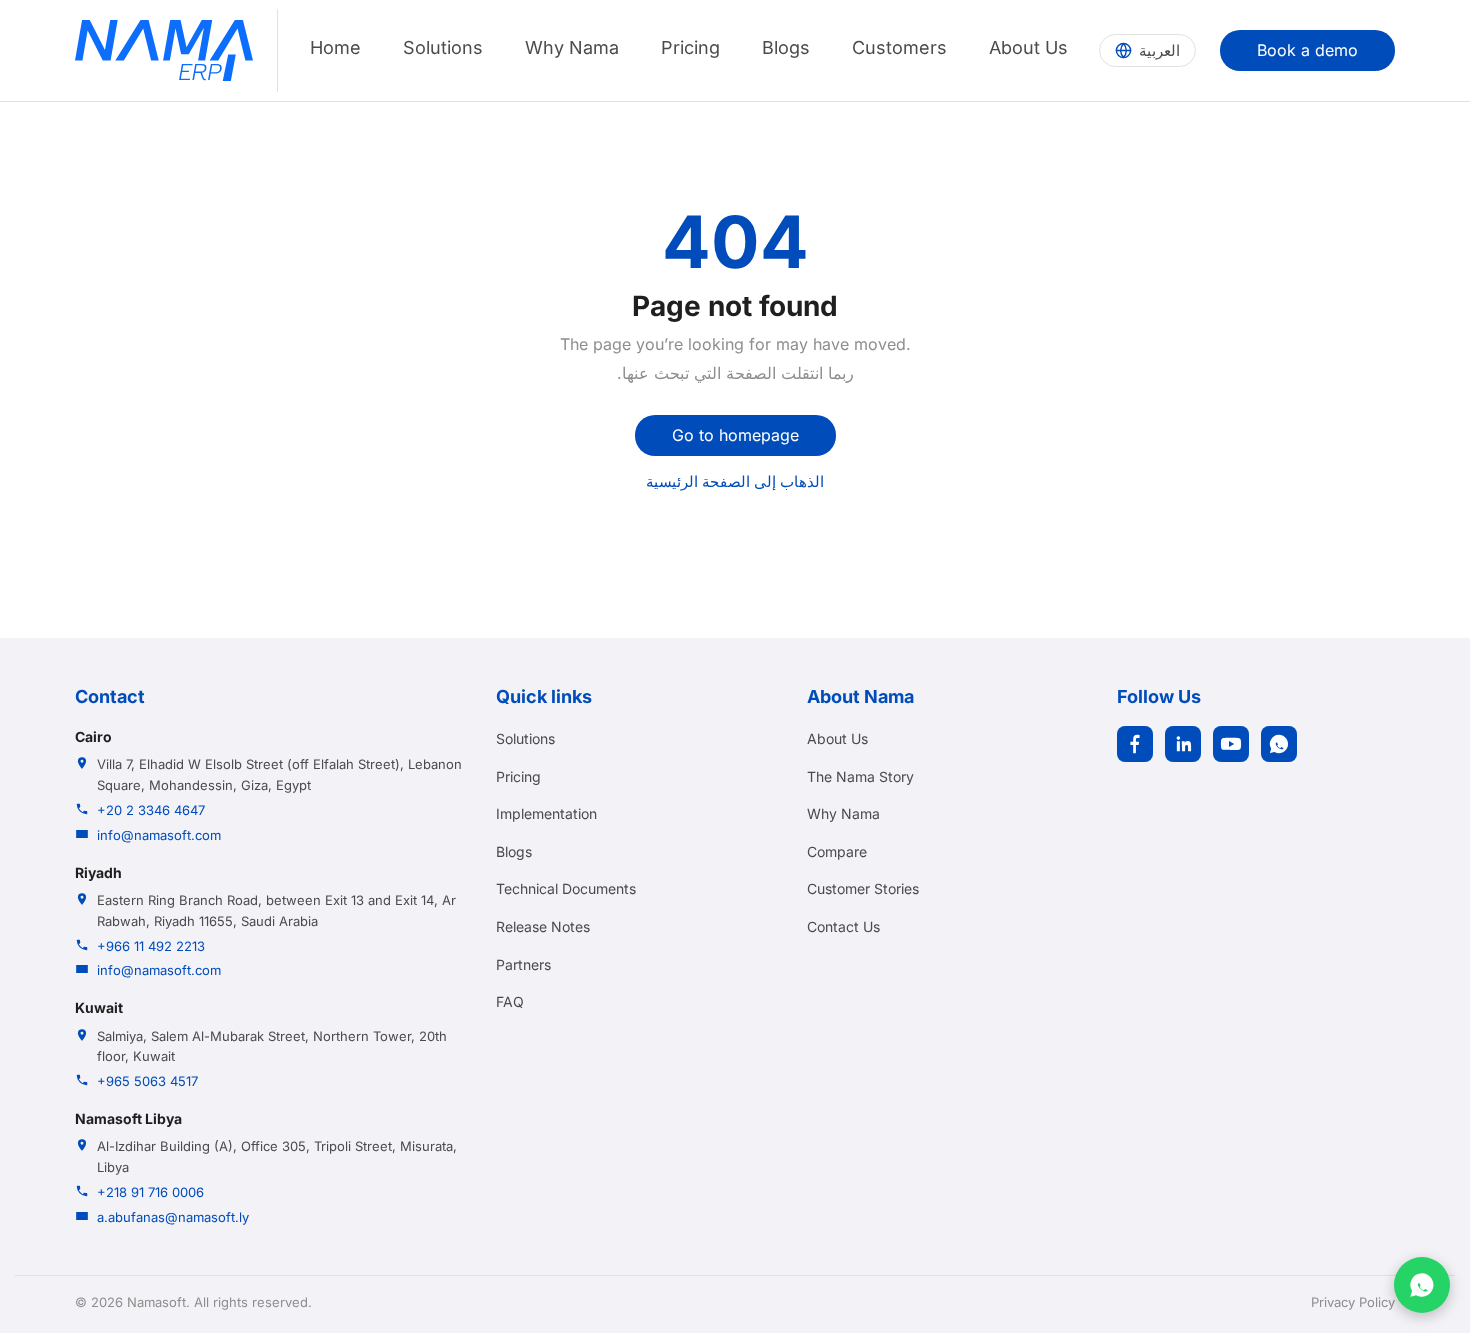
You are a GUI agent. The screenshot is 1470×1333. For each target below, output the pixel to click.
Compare (837, 851)
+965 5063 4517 (147, 1081)
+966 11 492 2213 (151, 946)
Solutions (443, 47)
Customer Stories (863, 888)
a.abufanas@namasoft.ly (173, 1217)
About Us (1028, 47)
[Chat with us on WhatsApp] (1422, 1285)
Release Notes (543, 926)
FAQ (510, 1001)
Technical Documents (566, 888)
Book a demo (1307, 50)
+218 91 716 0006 (150, 1192)
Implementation (546, 813)
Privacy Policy (1353, 1302)
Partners (523, 964)
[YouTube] (1231, 744)
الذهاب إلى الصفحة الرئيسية (735, 481)
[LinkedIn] (1183, 744)
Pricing (690, 47)
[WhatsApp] (1279, 744)
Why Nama (572, 47)
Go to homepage (735, 435)
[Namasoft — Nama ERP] (164, 50)
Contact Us (843, 926)
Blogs (786, 47)
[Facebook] (1135, 744)
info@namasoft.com (159, 835)
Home (335, 47)
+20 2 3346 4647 (151, 810)
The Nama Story (860, 776)
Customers (899, 47)
